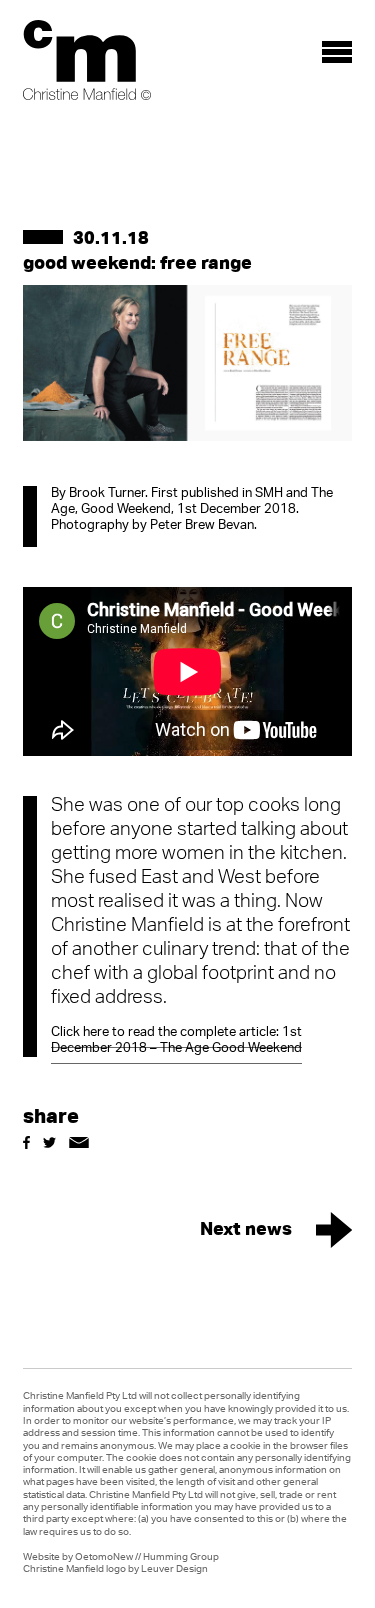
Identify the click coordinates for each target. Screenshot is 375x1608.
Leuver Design (174, 1568)
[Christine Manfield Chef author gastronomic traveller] (87, 60)
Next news (246, 1228)
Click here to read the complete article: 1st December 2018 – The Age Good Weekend (176, 1040)
